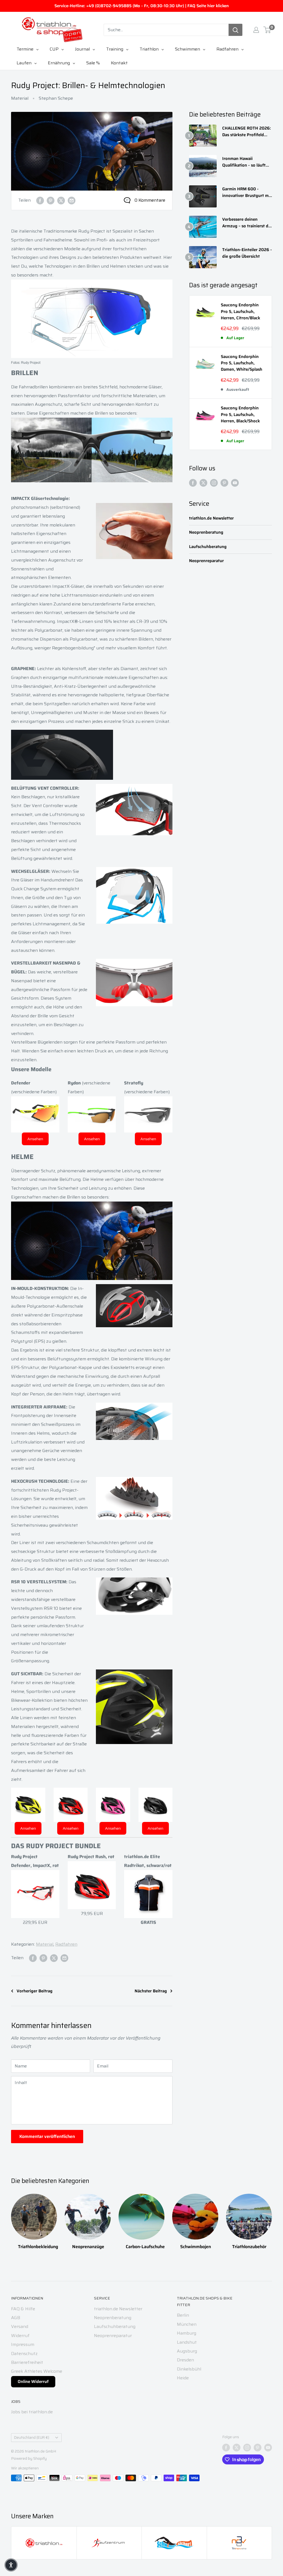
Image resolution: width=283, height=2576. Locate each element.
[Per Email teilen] (72, 200)
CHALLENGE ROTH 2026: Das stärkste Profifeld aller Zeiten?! (247, 132)
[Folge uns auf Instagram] (214, 483)
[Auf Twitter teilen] (61, 200)
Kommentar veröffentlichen (47, 2136)
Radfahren (66, 1944)
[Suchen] (235, 30)
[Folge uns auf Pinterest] (224, 483)
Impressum (23, 2344)
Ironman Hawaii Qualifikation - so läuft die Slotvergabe (244, 162)
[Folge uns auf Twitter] (203, 483)
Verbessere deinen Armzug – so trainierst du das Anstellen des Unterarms (247, 223)
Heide (183, 2378)
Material (20, 98)
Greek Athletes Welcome (37, 2371)
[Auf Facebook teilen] (40, 200)
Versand (20, 2326)
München (187, 2324)
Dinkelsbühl (189, 2369)
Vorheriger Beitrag (35, 1991)
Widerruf (20, 2336)
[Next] (272, 2219)
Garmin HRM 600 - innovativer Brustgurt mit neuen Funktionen (247, 192)
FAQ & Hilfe (23, 2309)
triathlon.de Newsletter (211, 518)
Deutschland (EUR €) (32, 2437)
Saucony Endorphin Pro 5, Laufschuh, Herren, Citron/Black (240, 312)
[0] (267, 30)
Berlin (183, 2315)
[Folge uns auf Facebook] (193, 483)
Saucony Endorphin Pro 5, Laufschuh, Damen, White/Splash (242, 363)
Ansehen (35, 1139)
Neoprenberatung (206, 532)
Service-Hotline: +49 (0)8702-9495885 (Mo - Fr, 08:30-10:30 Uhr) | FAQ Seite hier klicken (142, 6)
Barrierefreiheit (27, 2362)
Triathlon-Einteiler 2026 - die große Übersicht (247, 253)
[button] (11, 2565)
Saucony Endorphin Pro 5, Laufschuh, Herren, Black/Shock (240, 415)
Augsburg (187, 2351)
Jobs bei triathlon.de (32, 2412)
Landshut (187, 2342)
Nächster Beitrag (151, 1991)
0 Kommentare (150, 200)
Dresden (185, 2360)
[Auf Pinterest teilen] (51, 200)
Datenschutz (24, 2354)
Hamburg (187, 2333)
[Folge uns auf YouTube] (235, 483)
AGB (16, 2318)
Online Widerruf (33, 2382)
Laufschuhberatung (208, 547)
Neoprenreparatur (206, 561)
